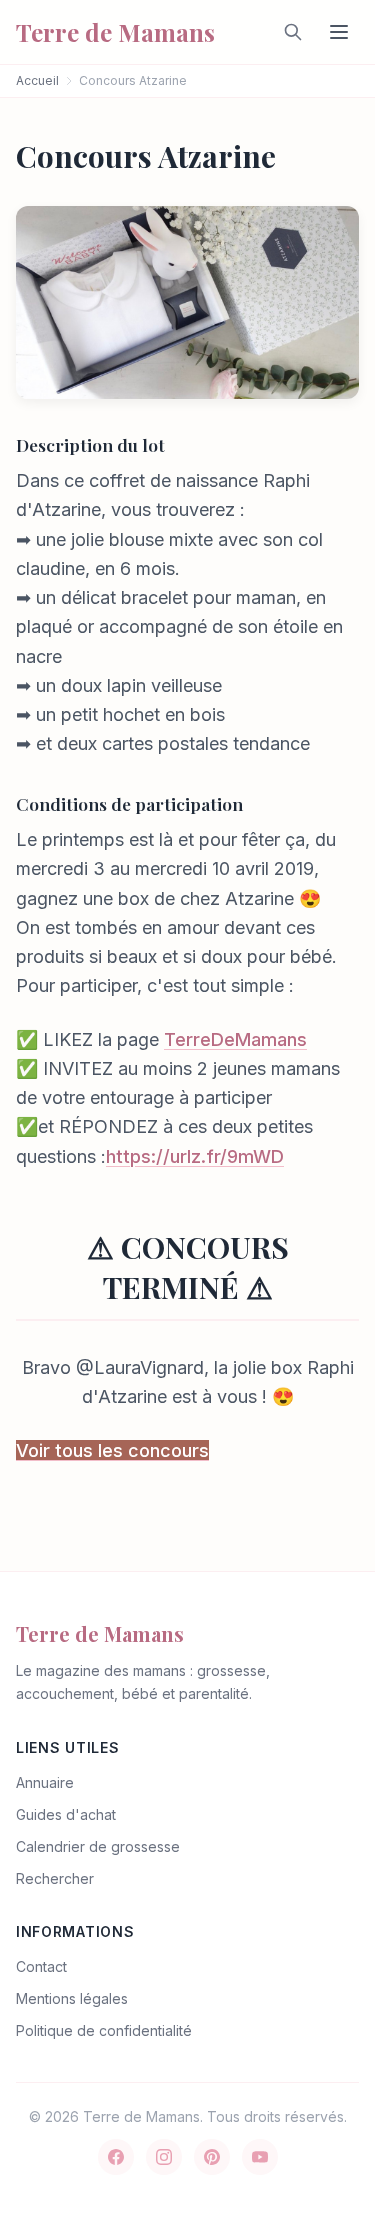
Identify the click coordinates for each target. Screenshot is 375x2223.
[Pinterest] (212, 2157)
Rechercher (55, 1878)
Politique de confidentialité (104, 2030)
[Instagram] (164, 2157)
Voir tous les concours (112, 1450)
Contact (41, 1966)
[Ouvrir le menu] (339, 32)
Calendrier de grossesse (98, 1846)
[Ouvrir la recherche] (293, 32)
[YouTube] (260, 2157)
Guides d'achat (66, 1814)
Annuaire (45, 1782)
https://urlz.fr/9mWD (195, 1156)
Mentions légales (72, 1998)
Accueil (37, 80)
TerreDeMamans (235, 1039)
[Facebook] (116, 2157)
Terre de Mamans (100, 1633)
